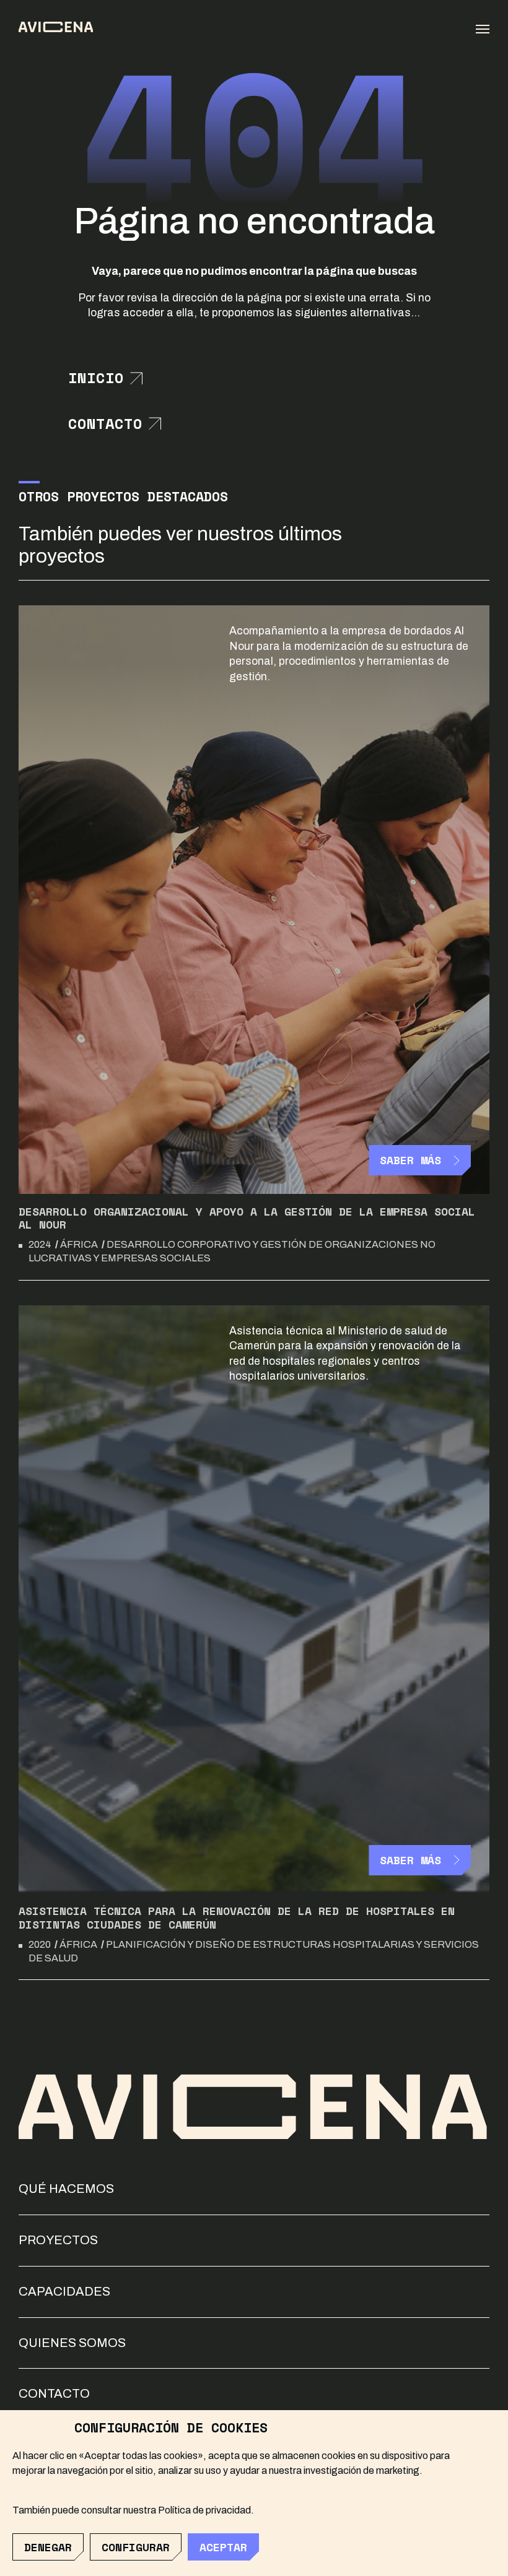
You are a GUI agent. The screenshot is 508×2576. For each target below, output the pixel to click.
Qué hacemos (66, 2189)
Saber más (410, 1160)
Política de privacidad (204, 2510)
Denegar (48, 2547)
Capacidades (64, 2291)
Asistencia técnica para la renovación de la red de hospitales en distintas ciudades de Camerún (237, 1917)
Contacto (105, 424)
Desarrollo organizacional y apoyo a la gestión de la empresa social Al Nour (247, 1218)
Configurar (136, 2547)
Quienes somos (72, 2343)
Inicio (96, 378)
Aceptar (223, 2547)
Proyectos (58, 2240)
